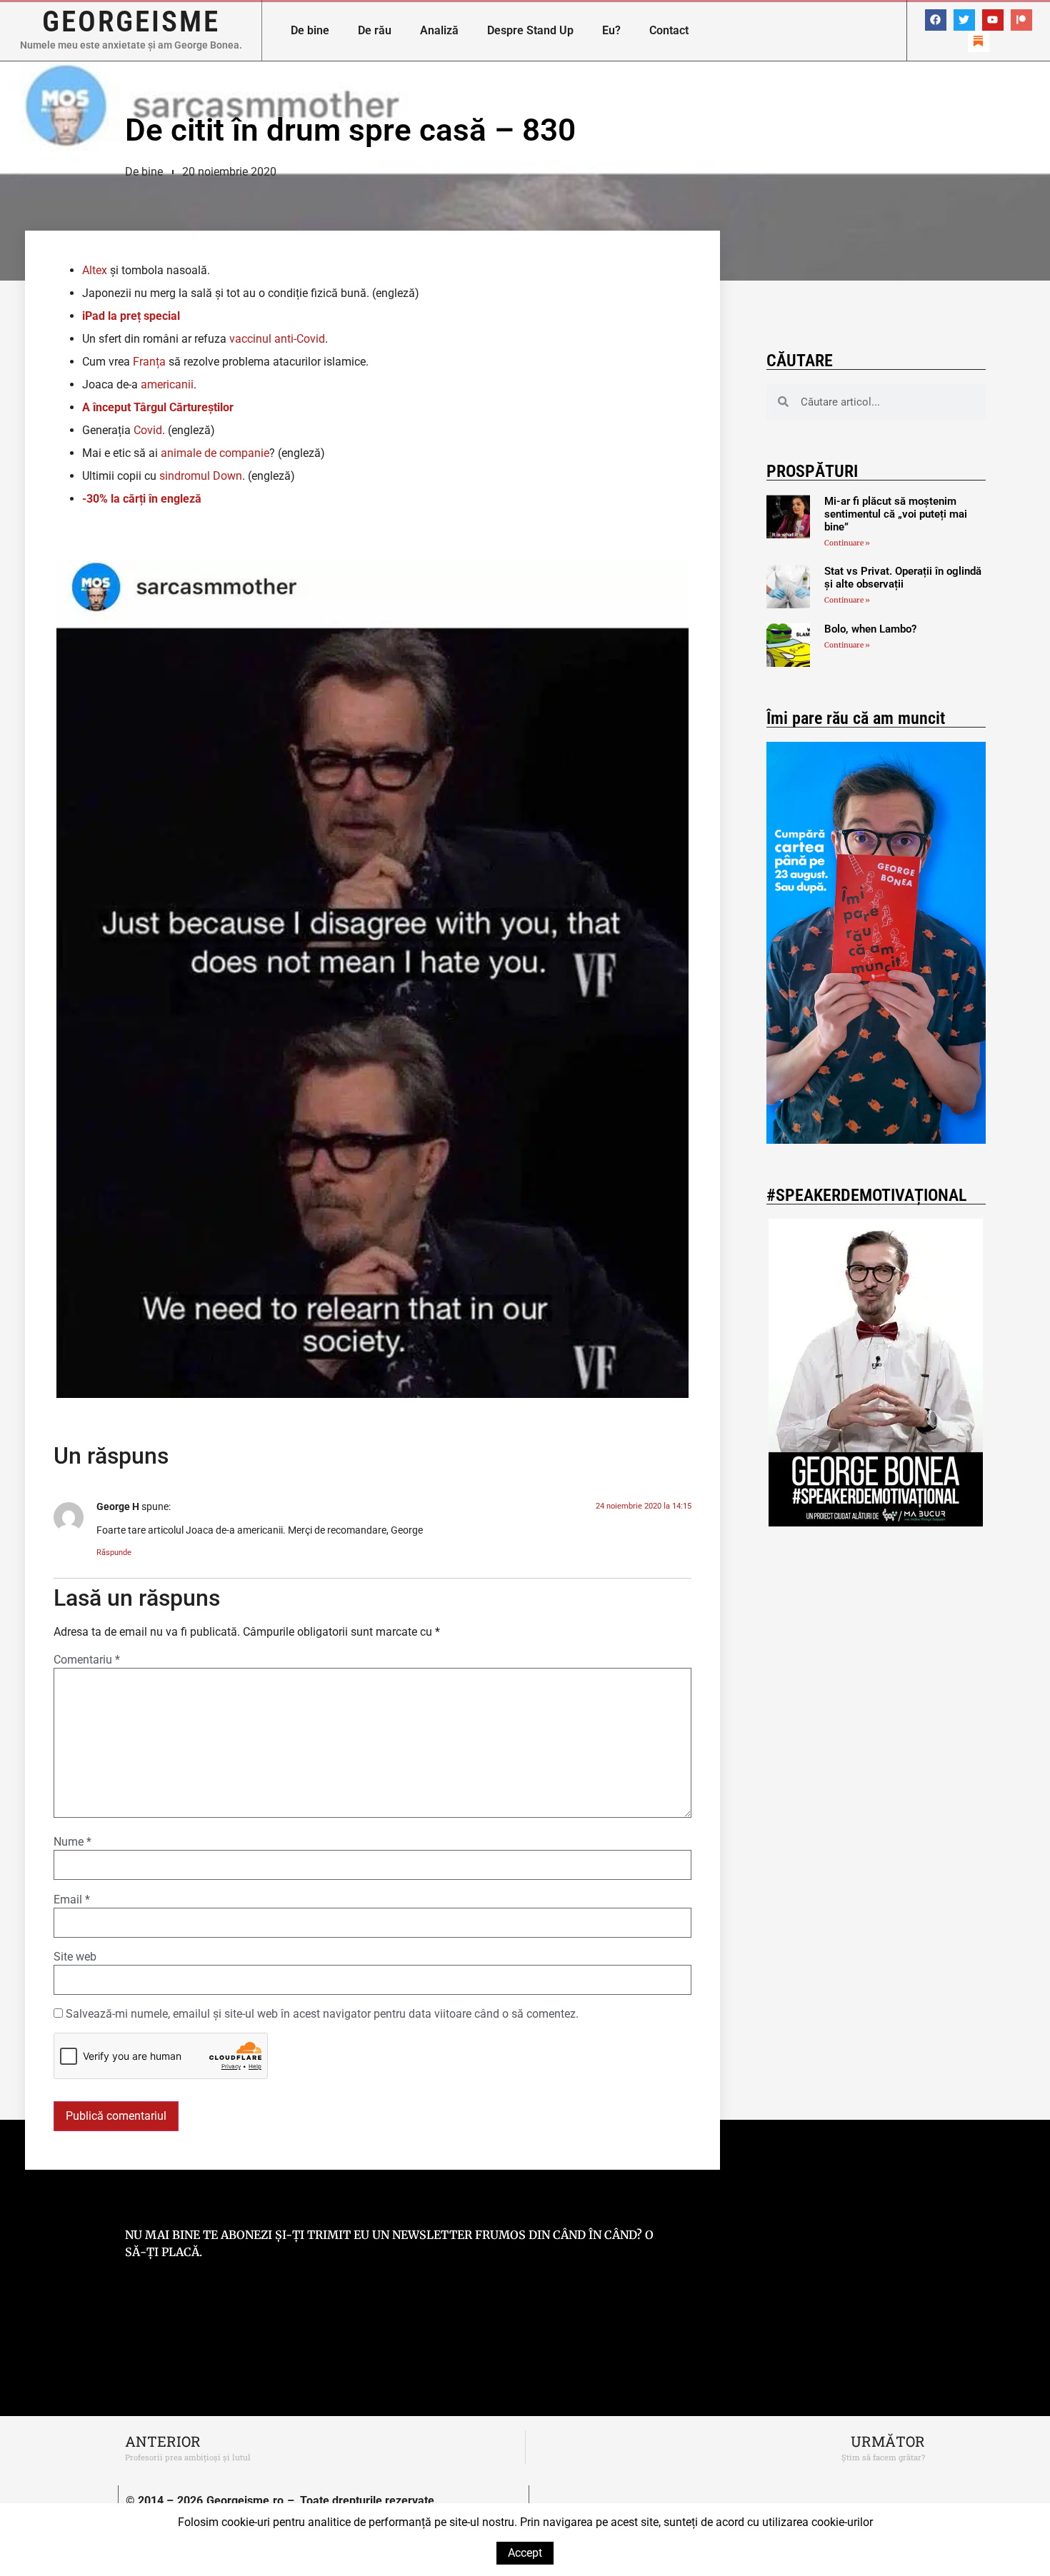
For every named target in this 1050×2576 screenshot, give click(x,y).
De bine (310, 30)
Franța (149, 362)
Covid (148, 430)
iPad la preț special (131, 316)
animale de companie (215, 453)
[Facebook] (936, 20)
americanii (167, 384)
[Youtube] (993, 20)
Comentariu (87, 1660)
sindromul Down (201, 476)
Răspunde (114, 1553)
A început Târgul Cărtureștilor (158, 407)
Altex (95, 270)
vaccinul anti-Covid (277, 339)
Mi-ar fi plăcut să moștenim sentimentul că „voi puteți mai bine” (896, 514)
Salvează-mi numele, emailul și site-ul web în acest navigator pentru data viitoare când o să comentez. (322, 2014)
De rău (375, 30)
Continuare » (847, 543)
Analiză (439, 30)
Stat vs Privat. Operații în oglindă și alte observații (903, 578)
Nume (72, 1842)
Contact (669, 30)
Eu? (611, 30)
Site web (75, 1957)
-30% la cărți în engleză (142, 499)
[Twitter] (964, 20)
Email (72, 1900)
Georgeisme (131, 21)
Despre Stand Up (530, 30)
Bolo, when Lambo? (870, 629)
